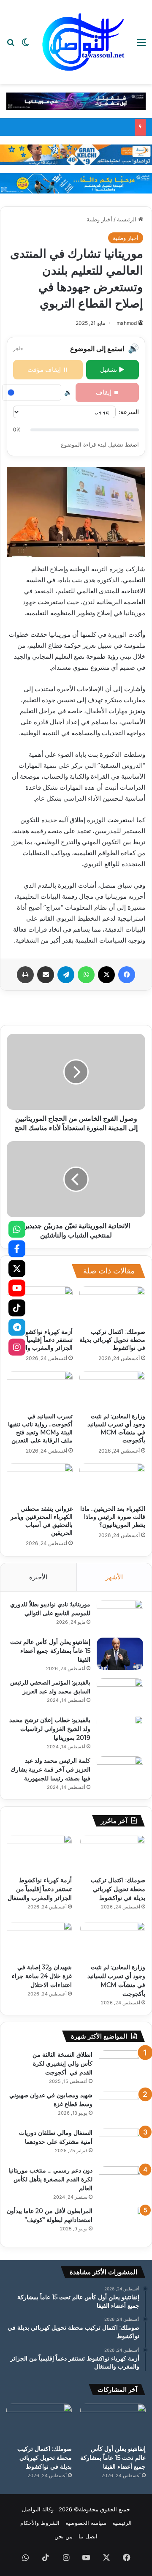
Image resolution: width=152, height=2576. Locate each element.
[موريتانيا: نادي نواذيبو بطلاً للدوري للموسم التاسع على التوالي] (120, 1616)
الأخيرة (38, 1577)
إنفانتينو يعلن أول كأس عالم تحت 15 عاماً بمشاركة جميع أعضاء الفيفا (50, 1651)
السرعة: (129, 412)
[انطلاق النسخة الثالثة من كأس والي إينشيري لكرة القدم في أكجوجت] (122, 2066)
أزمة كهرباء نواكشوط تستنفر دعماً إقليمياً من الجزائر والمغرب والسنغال (41, 1340)
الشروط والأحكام (40, 2523)
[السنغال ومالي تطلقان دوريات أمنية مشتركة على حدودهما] (122, 2144)
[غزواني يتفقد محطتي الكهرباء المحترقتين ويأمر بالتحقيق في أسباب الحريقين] (40, 1482)
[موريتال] (76, 101)
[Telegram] (17, 1328)
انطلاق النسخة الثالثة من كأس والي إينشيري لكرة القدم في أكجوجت (62, 2064)
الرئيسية (128, 219)
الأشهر (114, 1577)
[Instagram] (17, 1347)
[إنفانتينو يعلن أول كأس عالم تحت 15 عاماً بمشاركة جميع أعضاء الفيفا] (120, 1653)
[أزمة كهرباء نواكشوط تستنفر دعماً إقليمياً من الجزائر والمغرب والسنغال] (40, 1305)
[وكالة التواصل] (83, 42)
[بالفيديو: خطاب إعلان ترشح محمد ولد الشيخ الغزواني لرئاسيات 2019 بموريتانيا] (120, 1732)
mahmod (127, 323)
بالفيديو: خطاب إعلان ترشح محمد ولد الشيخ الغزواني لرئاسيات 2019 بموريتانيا (50, 1729)
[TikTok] (17, 1308)
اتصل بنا (88, 2536)
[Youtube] (17, 1288)
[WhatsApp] (17, 1229)
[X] (17, 1268)
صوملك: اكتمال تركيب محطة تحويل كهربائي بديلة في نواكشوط (112, 1340)
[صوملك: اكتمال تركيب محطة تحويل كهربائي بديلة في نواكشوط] (112, 1305)
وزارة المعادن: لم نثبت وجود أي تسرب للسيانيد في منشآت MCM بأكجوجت (116, 1428)
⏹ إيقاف (107, 392)
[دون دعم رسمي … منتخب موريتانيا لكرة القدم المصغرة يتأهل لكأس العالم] (122, 2182)
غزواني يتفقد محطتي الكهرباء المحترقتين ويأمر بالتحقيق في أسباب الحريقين (42, 1521)
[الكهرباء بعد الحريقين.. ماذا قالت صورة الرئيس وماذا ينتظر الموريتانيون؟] (112, 1482)
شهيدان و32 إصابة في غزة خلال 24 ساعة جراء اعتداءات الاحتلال (42, 1976)
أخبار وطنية (99, 219)
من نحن (64, 2536)
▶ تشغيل (112, 369)
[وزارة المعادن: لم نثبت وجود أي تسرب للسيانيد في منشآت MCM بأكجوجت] (112, 1390)
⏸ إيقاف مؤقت (48, 369)
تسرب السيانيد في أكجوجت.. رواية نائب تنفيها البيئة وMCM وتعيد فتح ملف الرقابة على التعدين (40, 1428)
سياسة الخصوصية (86, 2523)
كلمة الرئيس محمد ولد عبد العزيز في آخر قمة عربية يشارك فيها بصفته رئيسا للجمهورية (50, 1769)
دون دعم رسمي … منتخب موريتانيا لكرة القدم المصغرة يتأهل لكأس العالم (50, 2179)
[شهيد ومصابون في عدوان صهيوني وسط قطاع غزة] (122, 2107)
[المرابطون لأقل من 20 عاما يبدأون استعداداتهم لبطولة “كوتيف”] (122, 2223)
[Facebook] (17, 1249)
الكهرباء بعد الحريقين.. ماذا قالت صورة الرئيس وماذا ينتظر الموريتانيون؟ (113, 1517)
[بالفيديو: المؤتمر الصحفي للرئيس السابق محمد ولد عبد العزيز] (120, 1694)
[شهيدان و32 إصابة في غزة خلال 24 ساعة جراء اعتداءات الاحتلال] (39, 1940)
